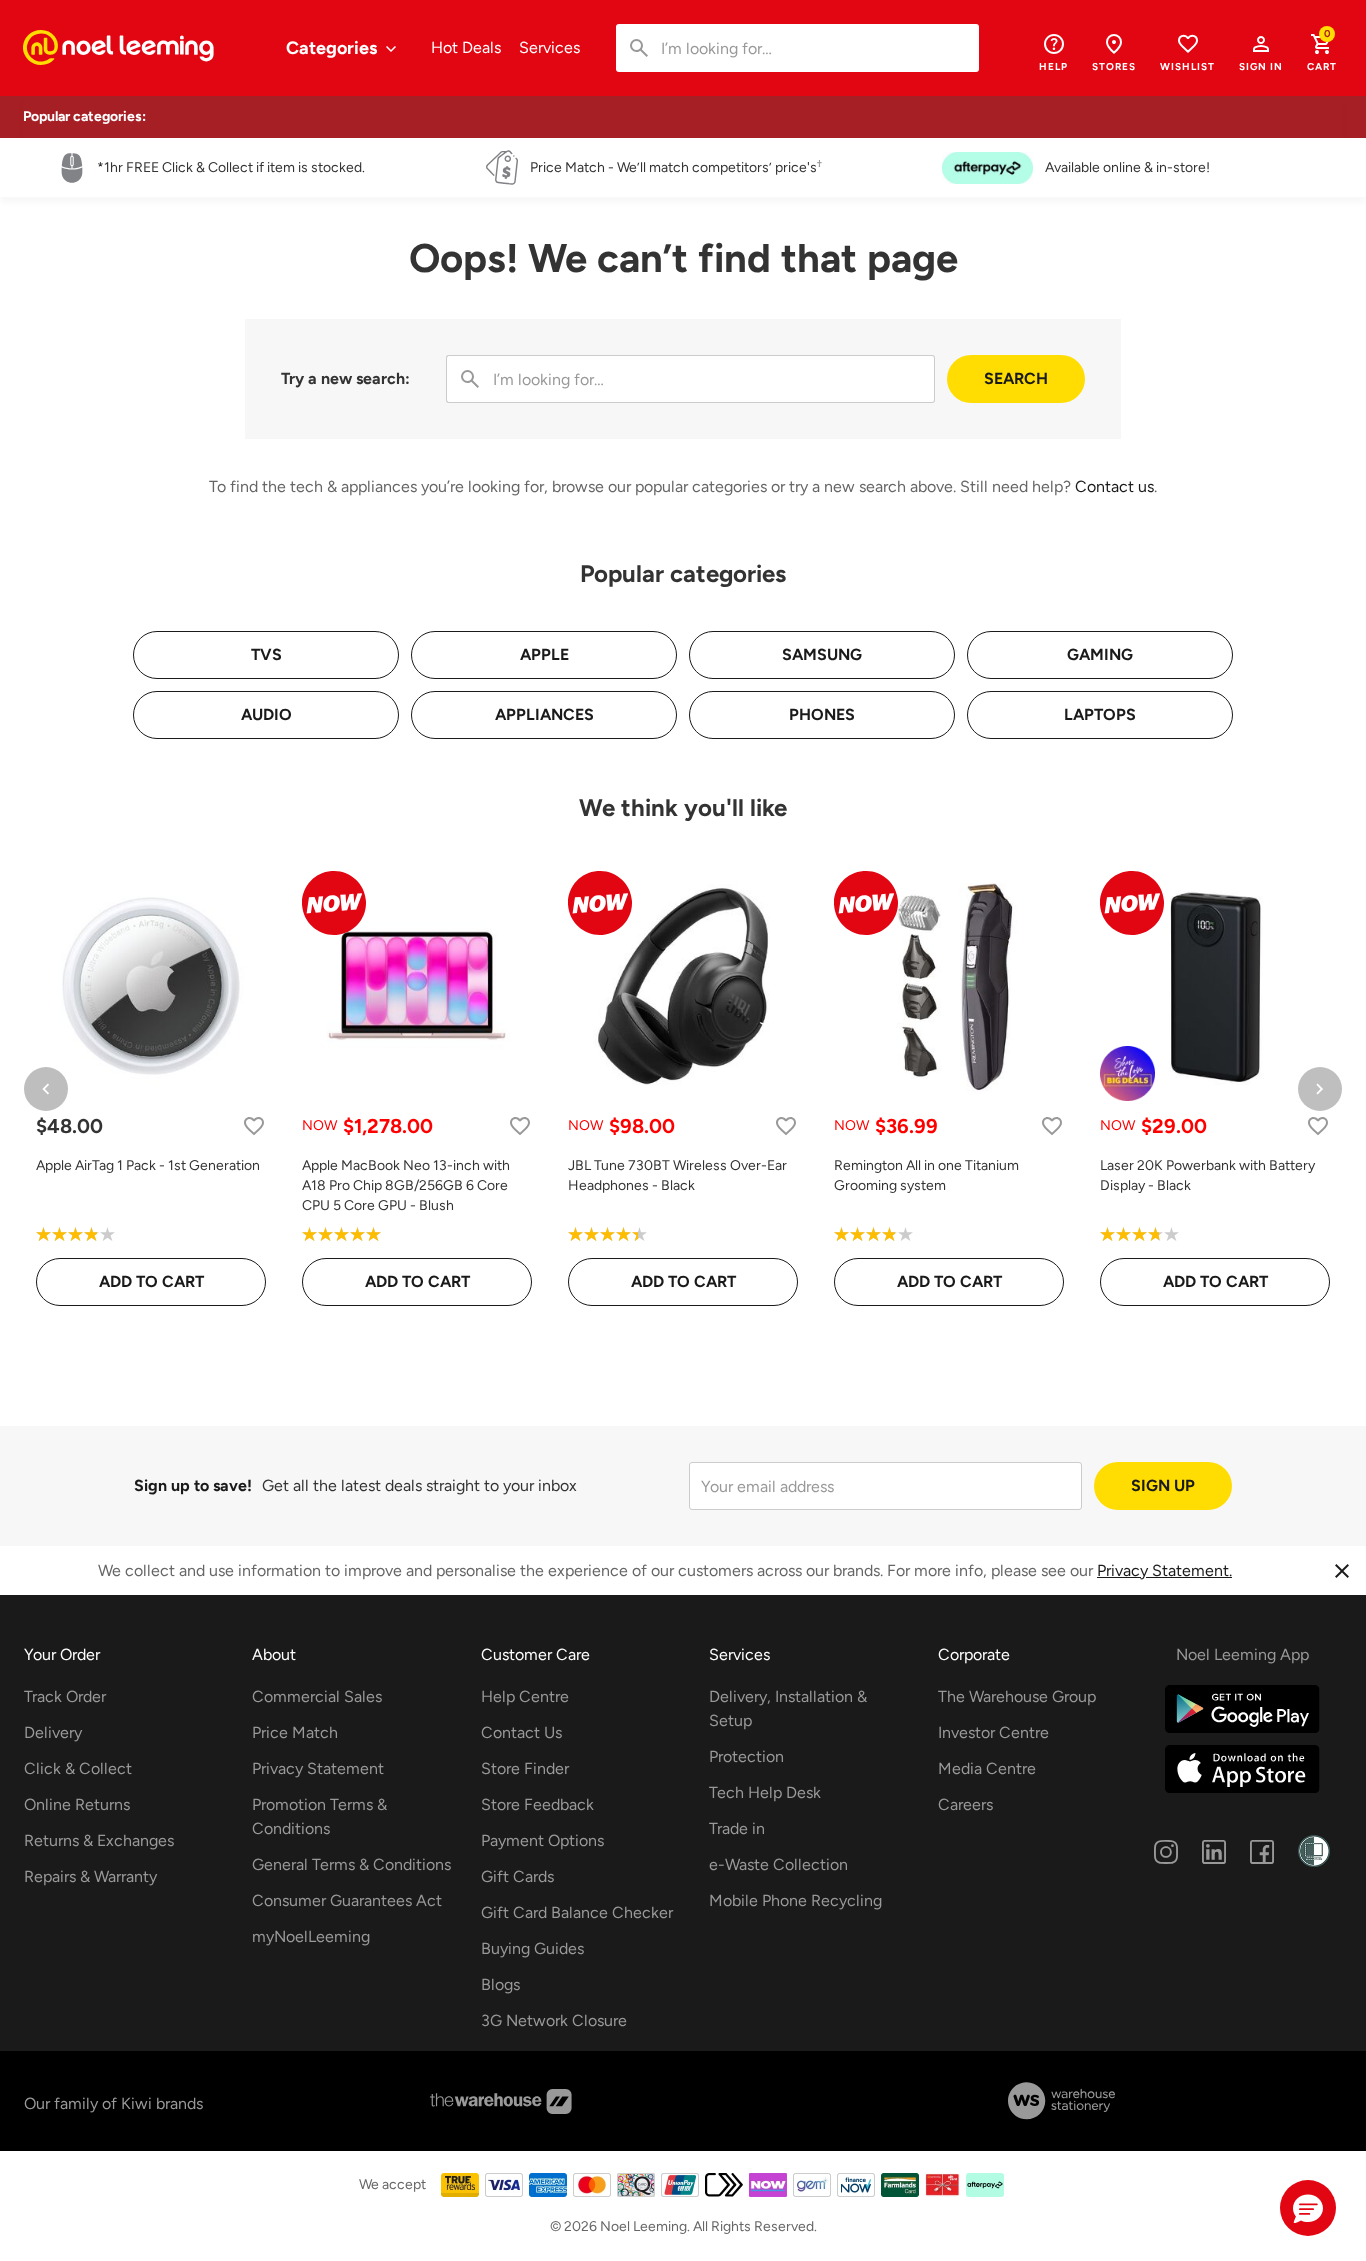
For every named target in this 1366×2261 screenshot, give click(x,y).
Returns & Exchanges (99, 1840)
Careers (965, 1804)
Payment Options (542, 1840)
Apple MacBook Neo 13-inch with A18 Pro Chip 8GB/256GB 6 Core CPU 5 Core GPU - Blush (406, 1185)
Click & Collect (78, 1768)
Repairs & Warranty (90, 1876)
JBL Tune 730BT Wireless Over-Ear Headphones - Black (677, 1175)
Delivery (53, 1732)
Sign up (1163, 1485)
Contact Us (521, 1732)
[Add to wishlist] (254, 1125)
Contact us (1114, 486)
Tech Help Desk (765, 1792)
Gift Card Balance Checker (577, 1912)
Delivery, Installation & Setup (788, 1708)
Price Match (295, 1732)
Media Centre (987, 1768)
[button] (1261, 52)
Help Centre (525, 1696)
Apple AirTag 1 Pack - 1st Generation (148, 1165)
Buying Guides (532, 1948)
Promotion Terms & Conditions (319, 1816)
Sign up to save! (193, 1485)
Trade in (737, 1828)
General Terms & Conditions (351, 1864)
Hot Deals (466, 47)
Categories (333, 48)
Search (1016, 378)
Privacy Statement (318, 1768)
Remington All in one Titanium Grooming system (926, 1175)
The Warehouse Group (1017, 1696)
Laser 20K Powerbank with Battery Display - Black (1207, 1175)
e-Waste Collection (778, 1864)
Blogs (500, 1984)
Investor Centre (993, 1732)
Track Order (65, 1696)
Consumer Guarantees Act (347, 1900)
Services (549, 47)
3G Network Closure (554, 2020)
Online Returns (77, 1804)
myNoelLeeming (311, 1936)
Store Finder (525, 1768)
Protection (746, 1756)
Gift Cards (517, 1876)
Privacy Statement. (1164, 1570)
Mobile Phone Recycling (795, 1900)
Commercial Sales (317, 1696)
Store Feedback (537, 1804)
